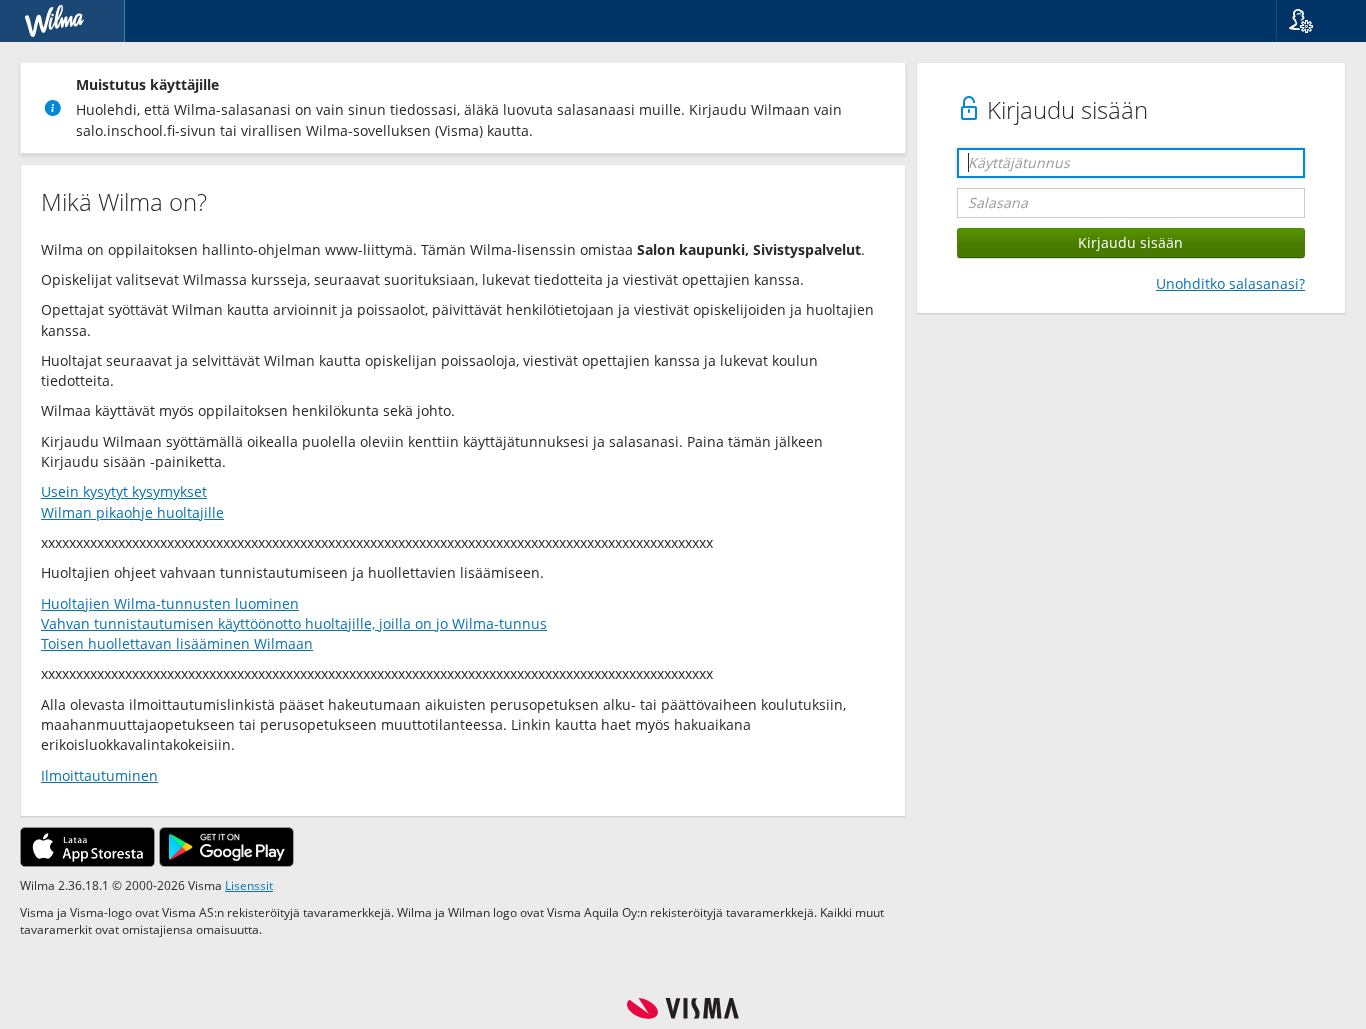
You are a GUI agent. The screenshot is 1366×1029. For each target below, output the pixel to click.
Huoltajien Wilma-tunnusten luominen (170, 603)
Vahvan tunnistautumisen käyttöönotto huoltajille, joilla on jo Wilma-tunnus (294, 623)
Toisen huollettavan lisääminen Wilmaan (177, 643)
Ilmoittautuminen (99, 775)
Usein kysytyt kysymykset (124, 491)
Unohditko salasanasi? (1230, 283)
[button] (1313, 21)
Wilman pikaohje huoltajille (132, 512)
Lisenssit (249, 885)
